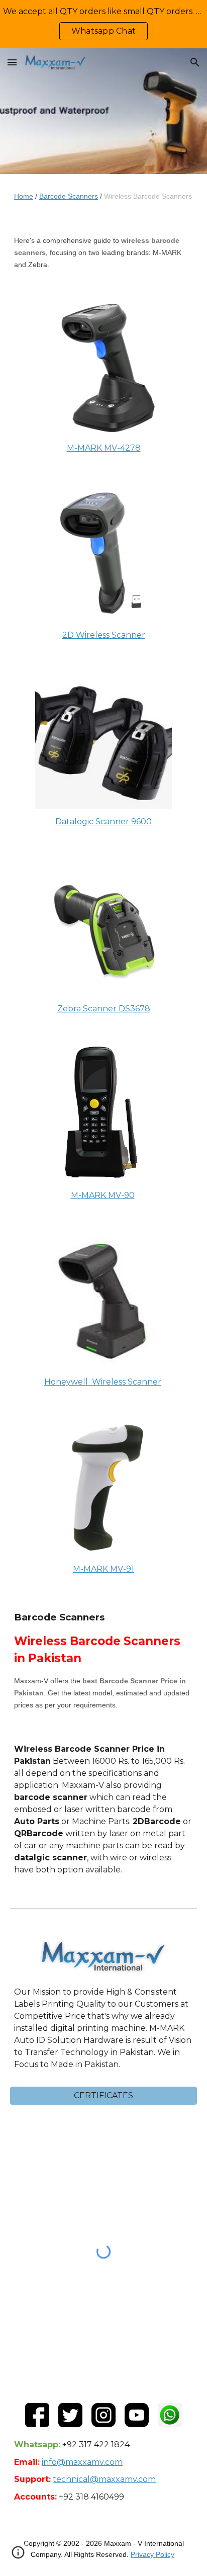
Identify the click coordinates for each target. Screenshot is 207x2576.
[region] (103, 24)
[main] (103, 196)
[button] (12, 62)
